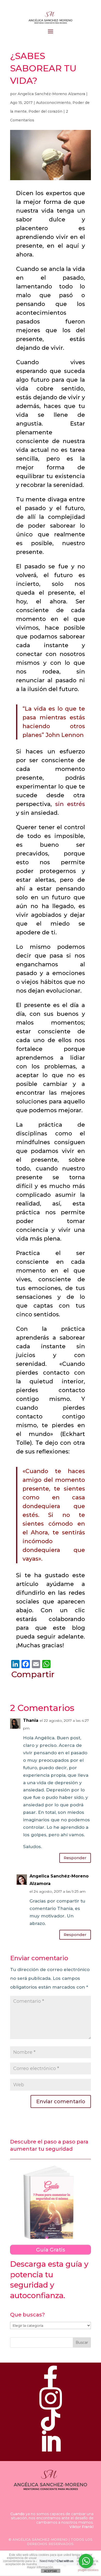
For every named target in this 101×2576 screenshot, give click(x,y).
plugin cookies (88, 2570)
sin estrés (70, 804)
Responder (75, 1858)
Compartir (33, 1674)
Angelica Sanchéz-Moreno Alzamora (51, 94)
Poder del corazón (45, 111)
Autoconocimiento (53, 103)
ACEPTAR (51, 2571)
